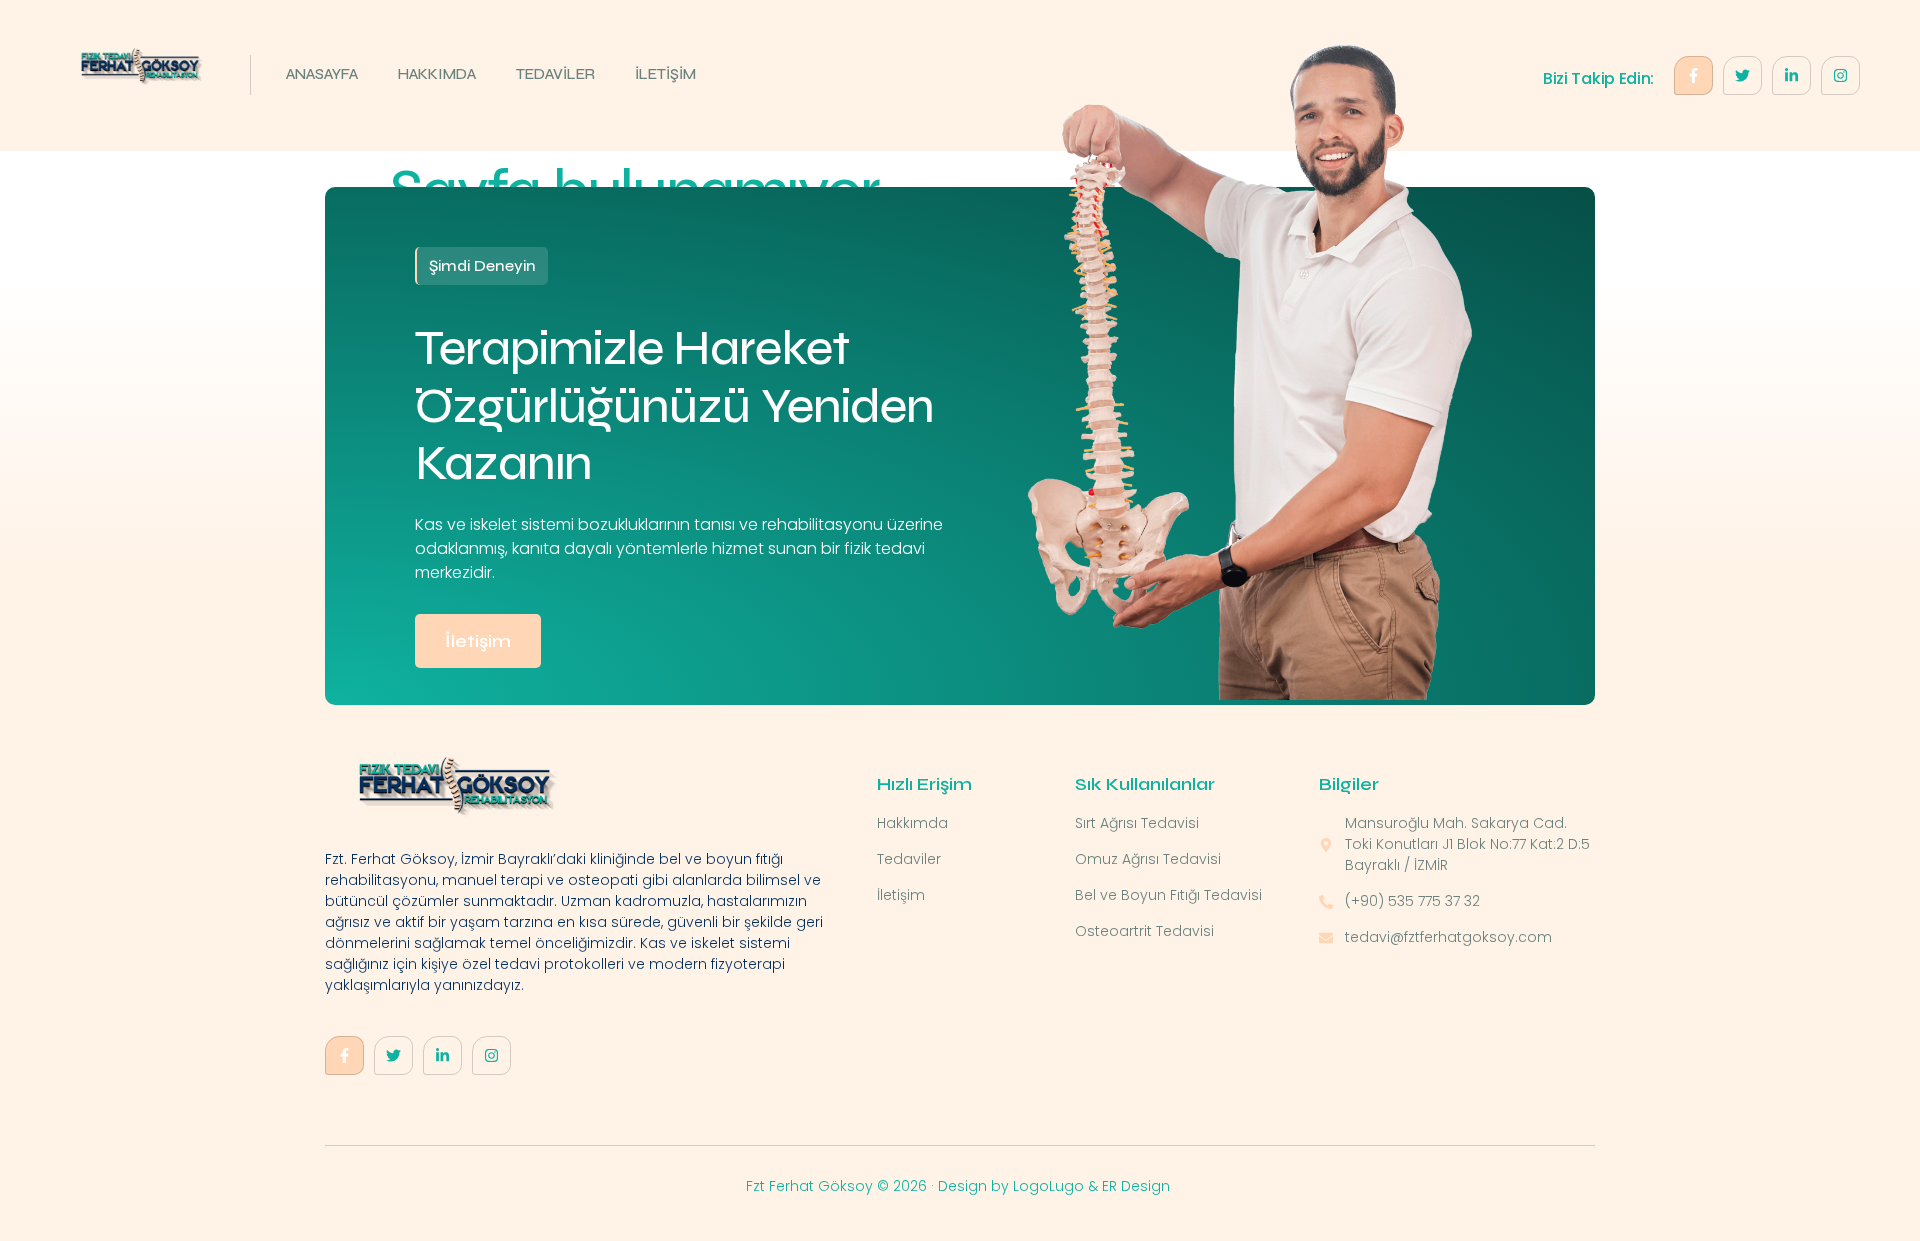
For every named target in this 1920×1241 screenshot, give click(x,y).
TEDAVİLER (555, 74)
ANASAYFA (322, 74)
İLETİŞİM (665, 74)
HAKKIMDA (437, 74)
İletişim (478, 641)
